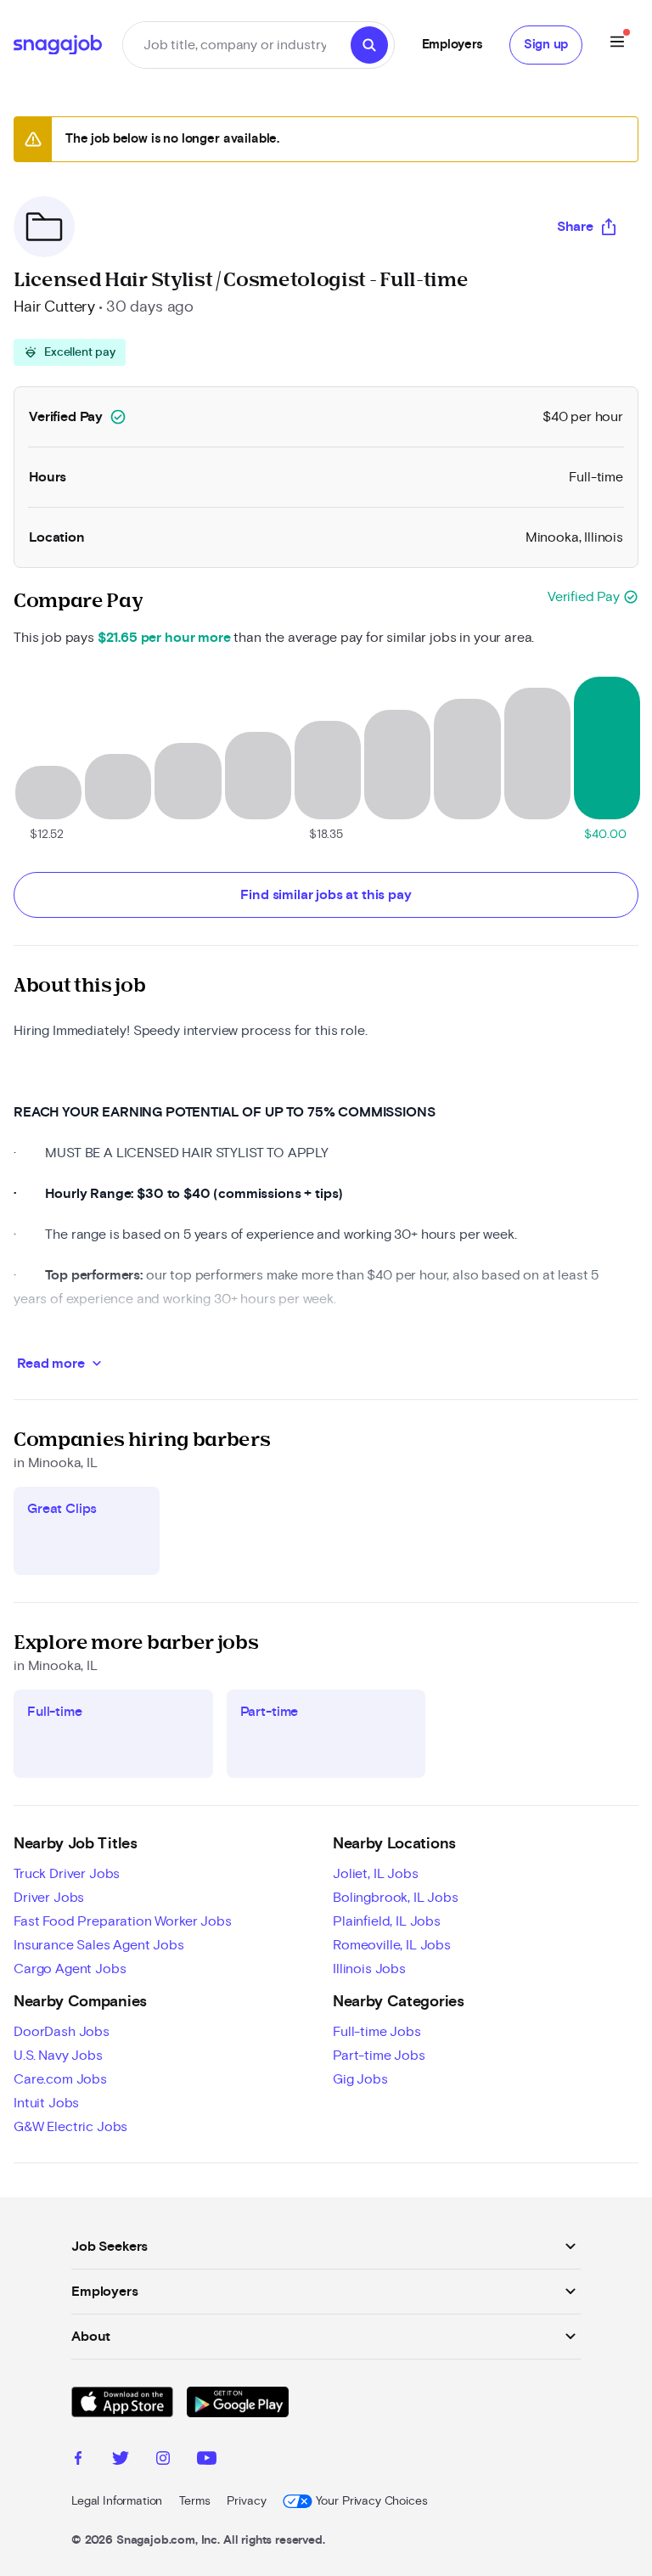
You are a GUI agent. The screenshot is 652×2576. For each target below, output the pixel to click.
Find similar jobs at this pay (326, 895)
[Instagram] (163, 2461)
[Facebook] (78, 2461)
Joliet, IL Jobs (376, 1874)
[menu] (617, 45)
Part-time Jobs (379, 2056)
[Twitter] (121, 2461)
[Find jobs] (369, 45)
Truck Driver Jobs (67, 1874)
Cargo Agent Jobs (70, 1969)
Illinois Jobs (369, 1969)
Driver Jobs (49, 1898)
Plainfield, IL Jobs (387, 1921)
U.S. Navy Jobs (58, 2056)
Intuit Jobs (46, 2103)
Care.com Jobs (60, 2079)
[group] (70, 352)
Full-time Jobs (377, 2032)
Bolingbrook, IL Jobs (396, 1898)
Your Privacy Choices (371, 2501)
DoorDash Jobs (62, 2032)
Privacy (246, 2501)
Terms (194, 2501)
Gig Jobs (360, 2079)
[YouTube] (207, 2461)
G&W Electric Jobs (70, 2127)
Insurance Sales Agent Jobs (99, 1945)
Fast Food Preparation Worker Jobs (123, 1921)
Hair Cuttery (54, 307)
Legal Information (117, 2501)
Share (575, 227)
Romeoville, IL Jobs (392, 1945)
